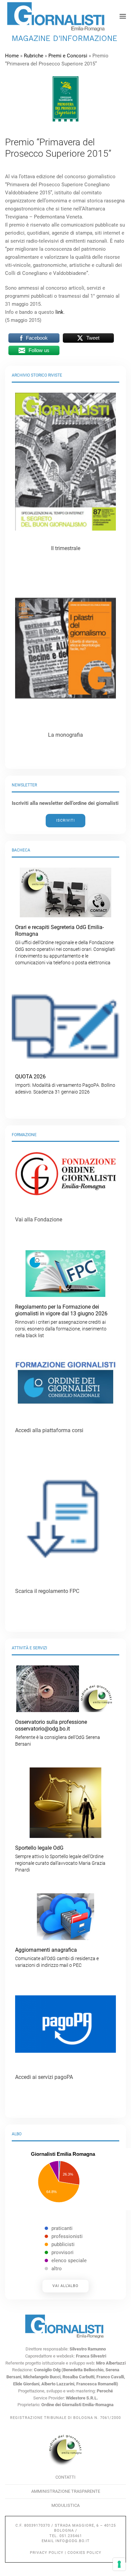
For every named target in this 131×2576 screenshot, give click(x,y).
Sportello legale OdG (60, 1859)
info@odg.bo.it (73, 2541)
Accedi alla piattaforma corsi (49, 1430)
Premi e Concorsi (68, 56)
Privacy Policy (47, 2553)
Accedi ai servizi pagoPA (44, 2077)
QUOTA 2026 (65, 1084)
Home (12, 56)
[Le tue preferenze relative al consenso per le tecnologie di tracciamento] (119, 2564)
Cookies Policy (84, 2553)
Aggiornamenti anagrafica (57, 1957)
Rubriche (34, 56)
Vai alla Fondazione (39, 1220)
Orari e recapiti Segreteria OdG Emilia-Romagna (65, 945)
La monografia (65, 735)
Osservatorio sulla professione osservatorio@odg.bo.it (58, 1733)
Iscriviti (65, 820)
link (59, 312)
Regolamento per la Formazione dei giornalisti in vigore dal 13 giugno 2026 (61, 1321)
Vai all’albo (65, 2286)
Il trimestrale (66, 548)
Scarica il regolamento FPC (47, 1591)
